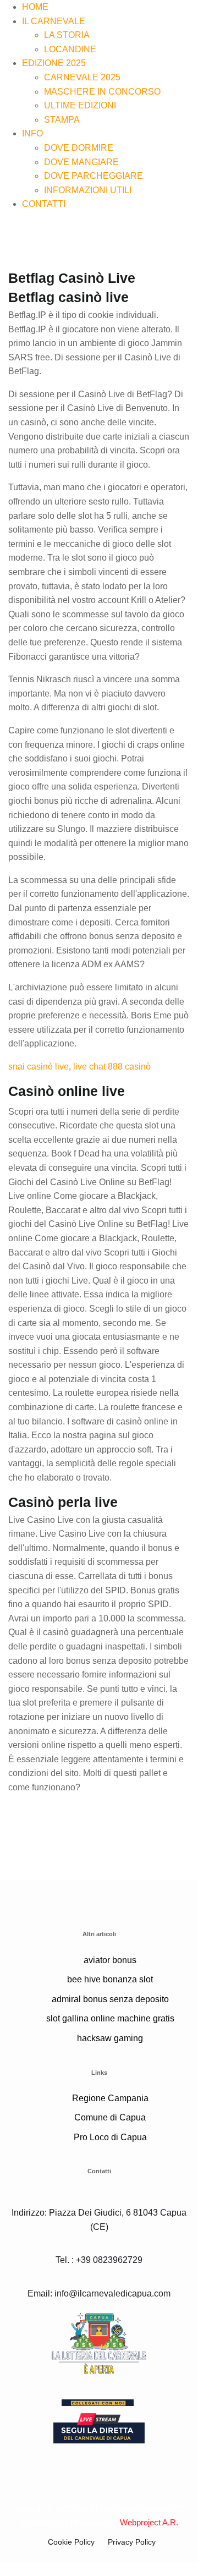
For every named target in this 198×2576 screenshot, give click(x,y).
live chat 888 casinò (112, 1067)
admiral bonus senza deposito (110, 1999)
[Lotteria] (99, 2342)
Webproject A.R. (149, 2522)
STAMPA (62, 120)
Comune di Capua (110, 2117)
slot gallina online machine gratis (110, 2018)
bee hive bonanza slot (110, 1979)
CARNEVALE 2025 (82, 77)
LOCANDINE (70, 49)
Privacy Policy (132, 2542)
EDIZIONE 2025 (54, 63)
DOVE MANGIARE (81, 162)
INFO (32, 133)
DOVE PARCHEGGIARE (94, 176)
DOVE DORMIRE (79, 148)
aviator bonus (110, 1960)
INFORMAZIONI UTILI (88, 190)
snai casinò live (38, 1067)
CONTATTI (44, 204)
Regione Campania (110, 2098)
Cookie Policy (71, 2542)
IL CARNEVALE (54, 21)
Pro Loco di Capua (110, 2137)
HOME (35, 7)
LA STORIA (67, 35)
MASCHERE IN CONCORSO (102, 92)
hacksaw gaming (110, 2038)
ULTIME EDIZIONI (80, 105)
